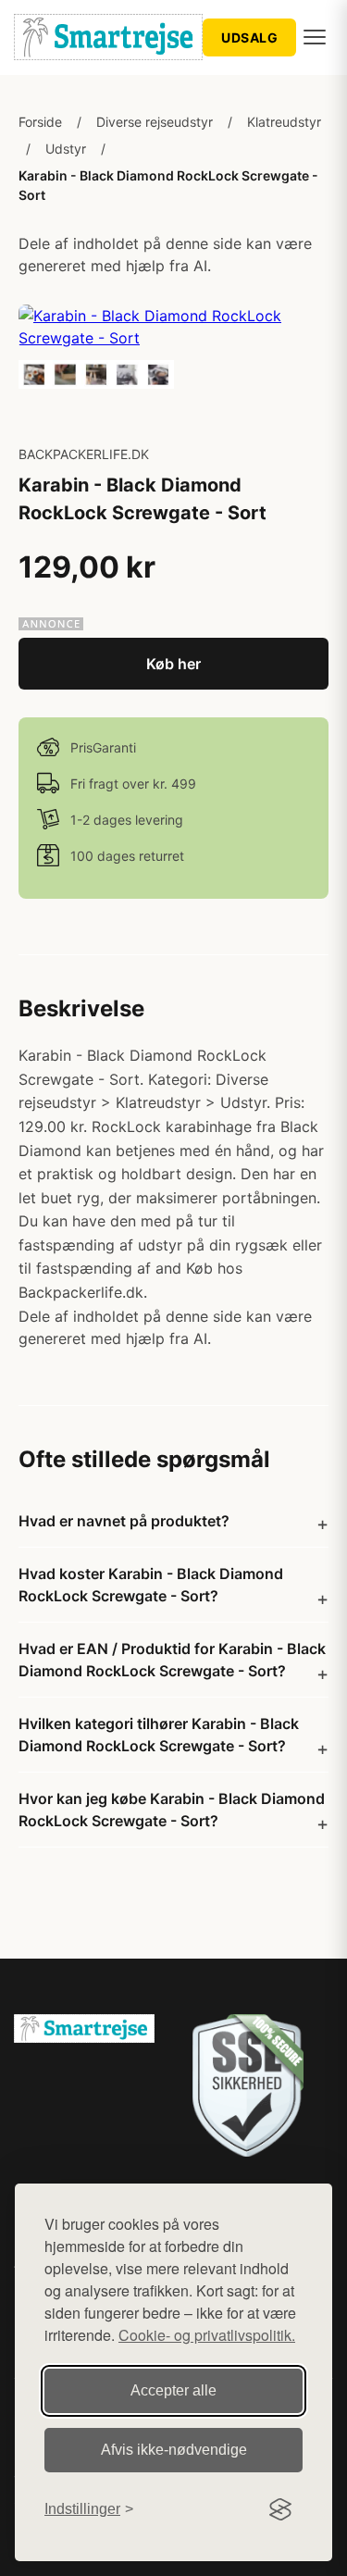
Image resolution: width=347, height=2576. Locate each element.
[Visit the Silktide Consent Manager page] (280, 2509)
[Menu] (315, 37)
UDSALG (249, 37)
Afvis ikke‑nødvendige (174, 2450)
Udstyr (66, 149)
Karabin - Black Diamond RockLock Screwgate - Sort (168, 185)
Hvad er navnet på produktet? (124, 1521)
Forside (40, 122)
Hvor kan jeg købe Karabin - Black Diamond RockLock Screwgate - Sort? (172, 1810)
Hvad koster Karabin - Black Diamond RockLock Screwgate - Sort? (151, 1585)
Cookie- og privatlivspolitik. (207, 2335)
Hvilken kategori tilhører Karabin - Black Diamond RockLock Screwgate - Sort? (159, 1735)
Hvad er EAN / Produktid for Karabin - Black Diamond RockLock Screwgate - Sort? (172, 1660)
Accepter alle (173, 2390)
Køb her (173, 664)
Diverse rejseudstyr (155, 122)
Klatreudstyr (284, 122)
